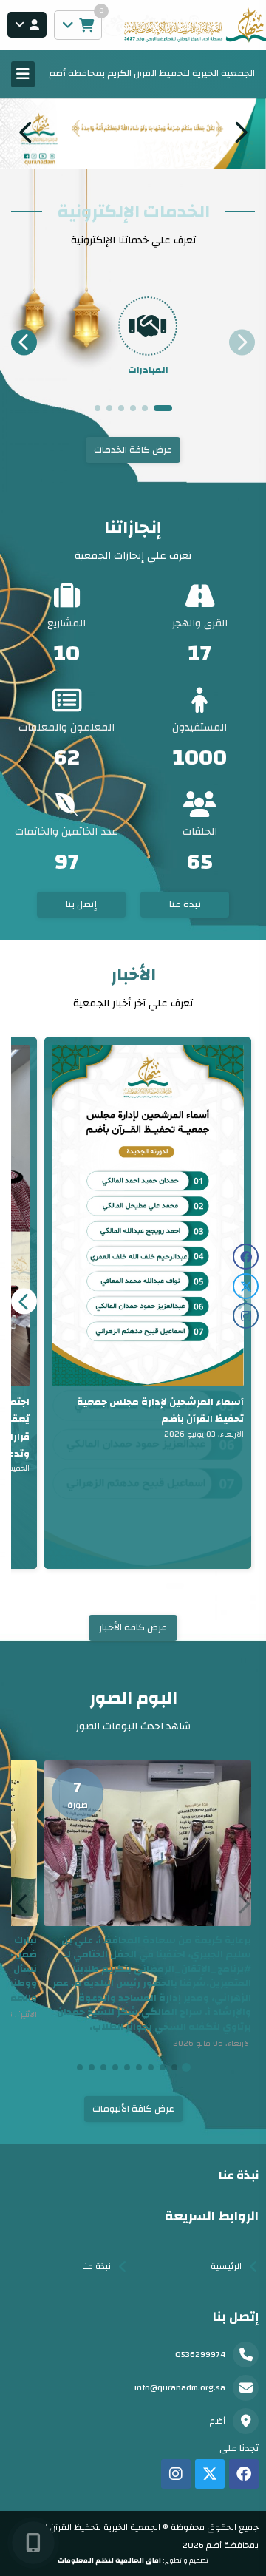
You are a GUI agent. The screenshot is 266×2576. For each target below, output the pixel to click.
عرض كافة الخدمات (133, 450)
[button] (26, 132)
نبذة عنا (185, 904)
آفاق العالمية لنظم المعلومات (109, 2560)
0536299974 (200, 2354)
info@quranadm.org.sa (180, 2387)
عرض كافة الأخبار (133, 1627)
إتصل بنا (81, 904)
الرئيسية (226, 2266)
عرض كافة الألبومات (133, 2109)
